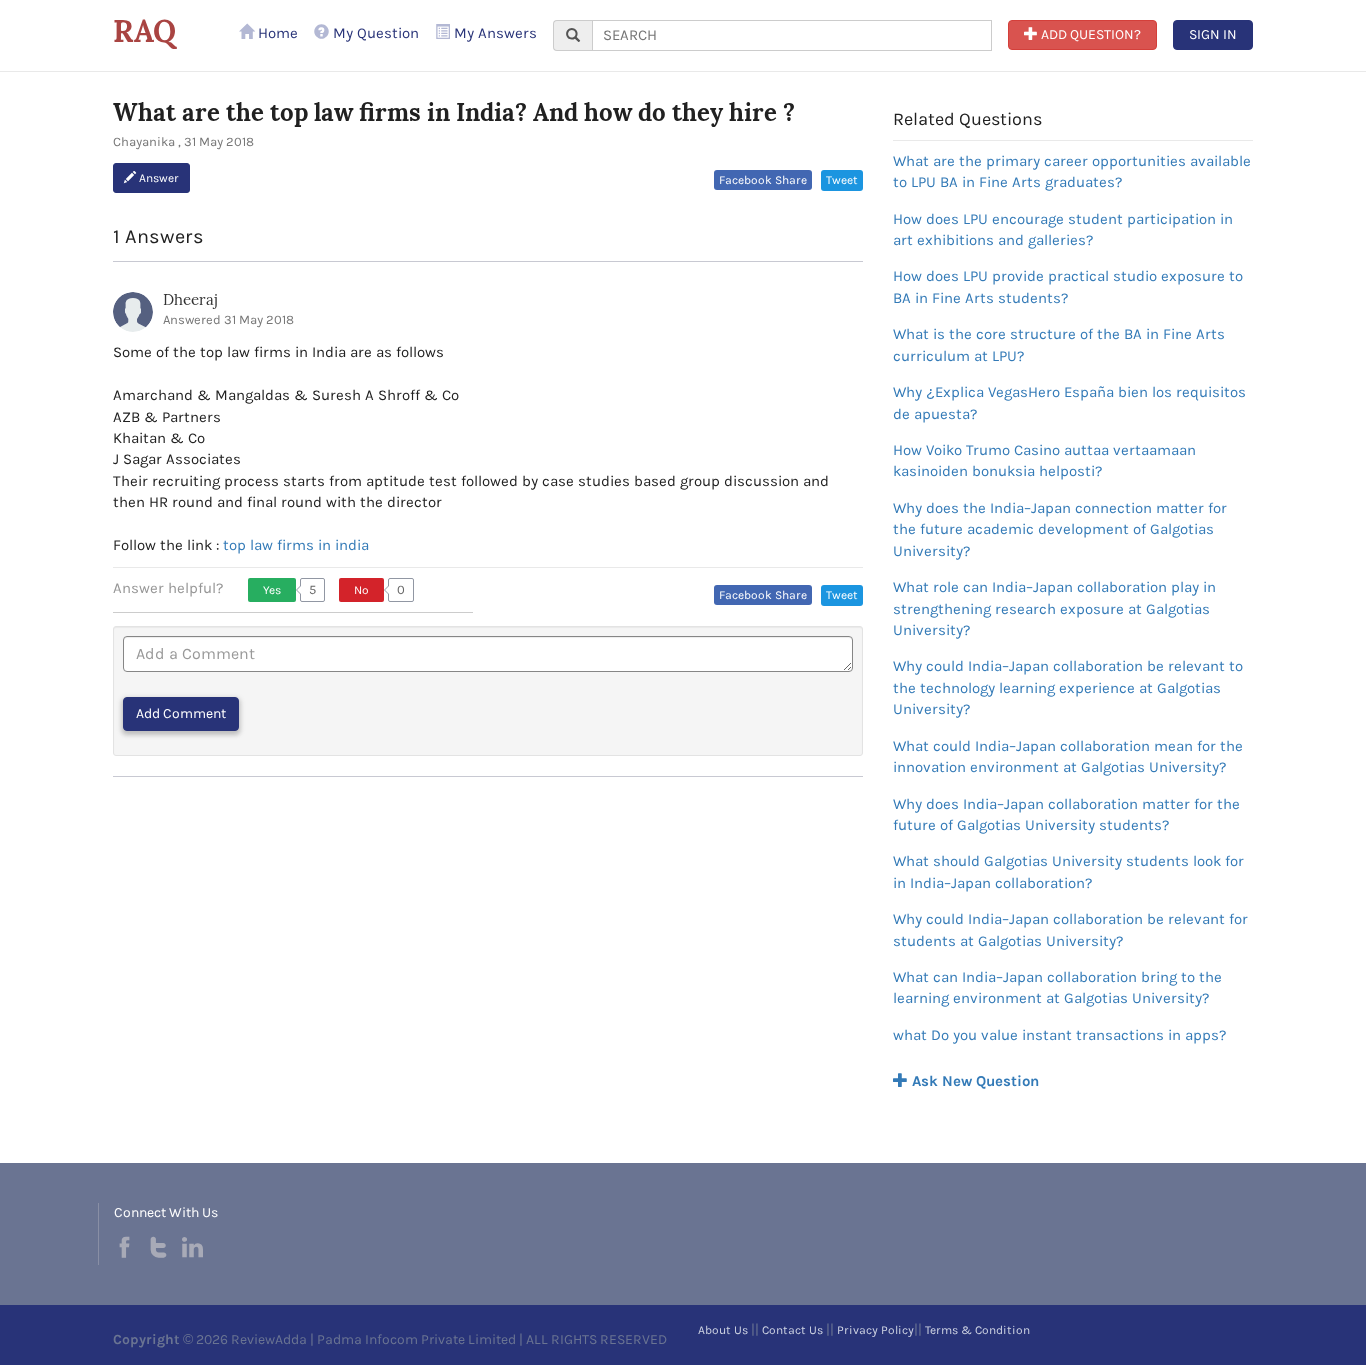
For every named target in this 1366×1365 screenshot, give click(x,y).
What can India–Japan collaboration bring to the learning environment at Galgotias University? (1057, 987)
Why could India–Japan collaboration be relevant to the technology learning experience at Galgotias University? (1068, 687)
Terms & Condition (977, 1330)
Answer (157, 178)
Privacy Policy (875, 1330)
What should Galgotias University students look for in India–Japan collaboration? (1068, 871)
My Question (374, 33)
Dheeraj (190, 299)
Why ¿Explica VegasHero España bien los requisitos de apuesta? (1069, 402)
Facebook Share (763, 180)
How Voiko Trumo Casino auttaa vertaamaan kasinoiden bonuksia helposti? (1044, 460)
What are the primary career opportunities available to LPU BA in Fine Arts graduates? (1072, 171)
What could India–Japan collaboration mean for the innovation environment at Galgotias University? (1068, 756)
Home (276, 33)
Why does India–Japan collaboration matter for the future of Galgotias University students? (1066, 814)
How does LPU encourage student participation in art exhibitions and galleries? (1063, 229)
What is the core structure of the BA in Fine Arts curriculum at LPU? (1059, 344)
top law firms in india (296, 545)
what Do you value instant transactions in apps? (1059, 1035)
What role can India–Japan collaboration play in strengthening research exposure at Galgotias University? (1054, 608)
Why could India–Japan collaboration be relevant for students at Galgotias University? (1070, 929)
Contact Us (792, 1330)
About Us (723, 1330)
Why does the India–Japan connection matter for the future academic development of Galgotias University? (1060, 529)
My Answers (493, 33)
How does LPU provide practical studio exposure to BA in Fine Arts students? (1068, 286)
